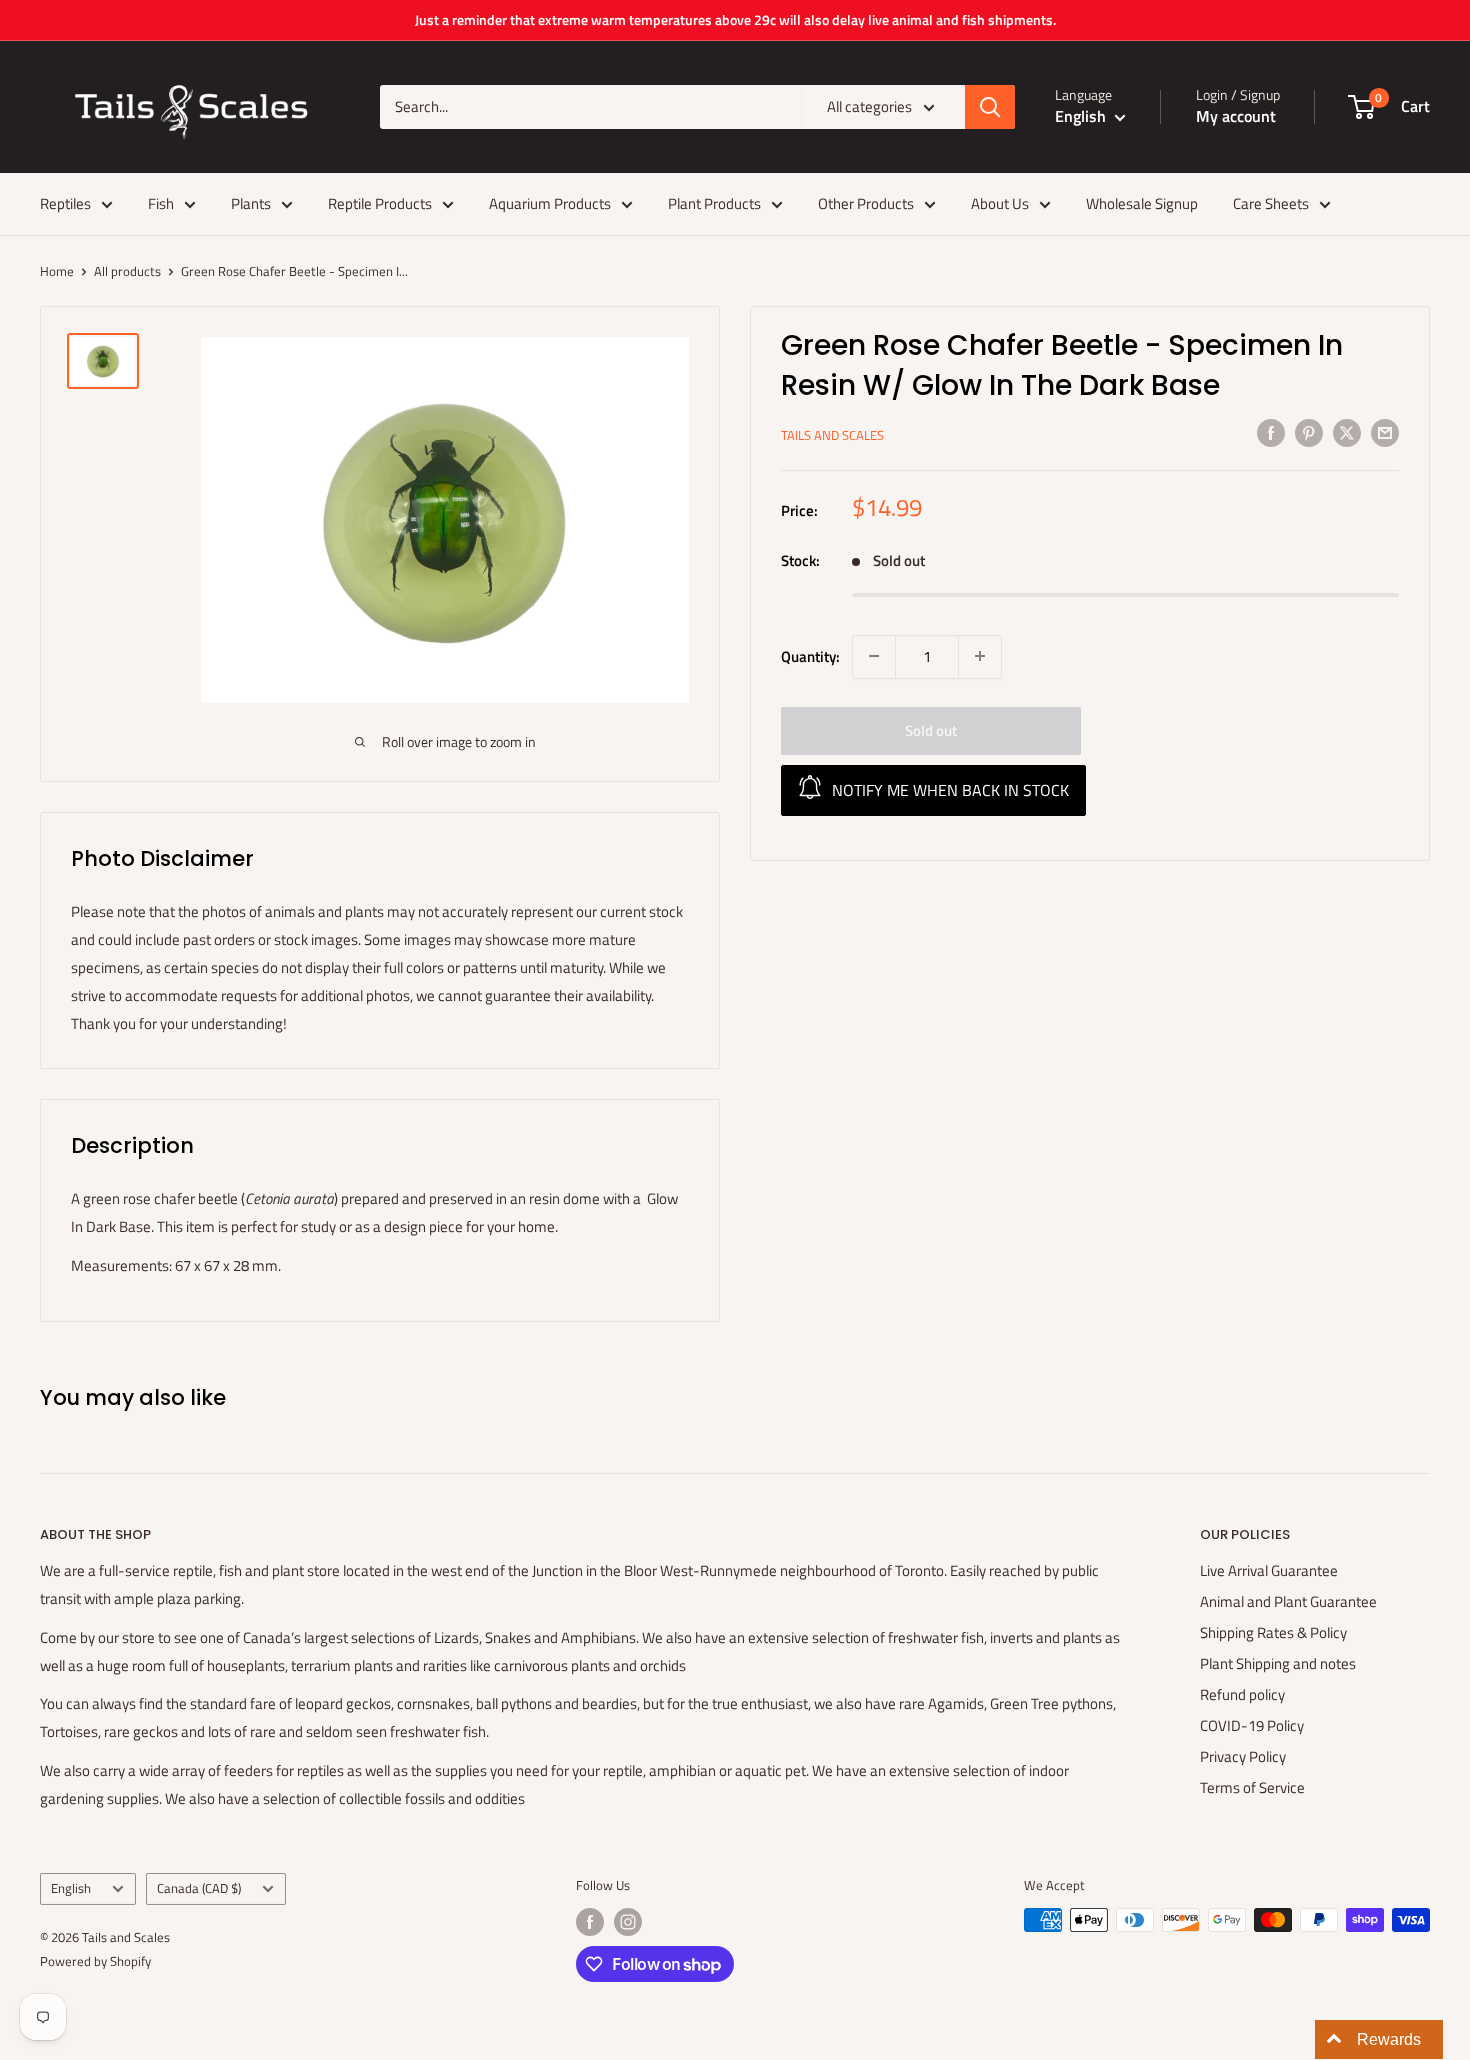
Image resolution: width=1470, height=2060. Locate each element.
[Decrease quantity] (874, 656)
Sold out (931, 729)
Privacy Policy (1243, 1756)
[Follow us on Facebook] (590, 1922)
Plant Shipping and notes (1278, 1663)
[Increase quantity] (980, 656)
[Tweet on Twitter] (1347, 432)
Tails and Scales (832, 435)
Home (57, 271)
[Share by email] (1385, 432)
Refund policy (1242, 1694)
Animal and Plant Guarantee (1288, 1601)
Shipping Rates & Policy (1273, 1632)
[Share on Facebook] (1271, 432)
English (71, 1888)
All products (127, 271)
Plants (251, 203)
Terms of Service (1252, 1787)
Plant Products (714, 203)
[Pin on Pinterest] (1309, 432)
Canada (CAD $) (199, 1888)
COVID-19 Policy (1252, 1725)
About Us (1000, 203)
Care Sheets (1271, 203)
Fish (161, 203)
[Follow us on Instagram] (628, 1922)
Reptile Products (380, 203)
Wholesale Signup (1142, 203)
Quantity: (810, 655)
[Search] (990, 107)
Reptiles (65, 203)
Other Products (866, 203)
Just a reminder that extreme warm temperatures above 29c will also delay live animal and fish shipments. (735, 19)
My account (1236, 116)
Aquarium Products (550, 203)
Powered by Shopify (95, 1961)
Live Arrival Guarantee (1269, 1570)
